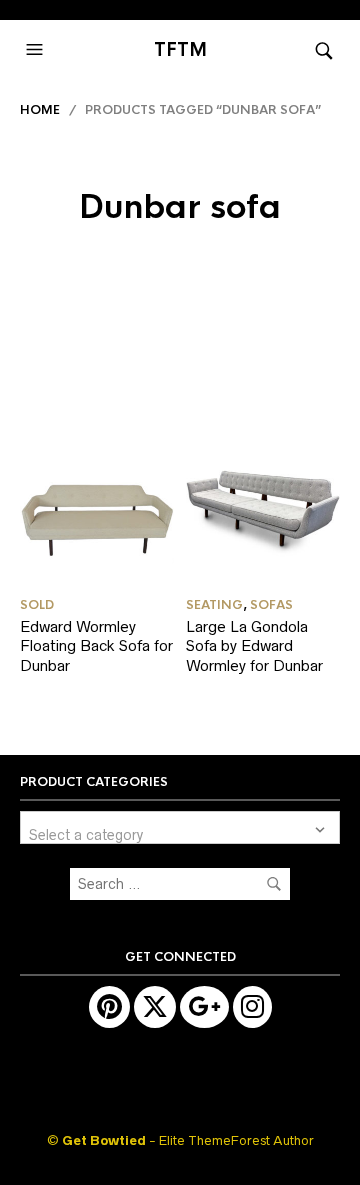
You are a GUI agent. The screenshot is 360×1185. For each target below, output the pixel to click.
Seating (214, 605)
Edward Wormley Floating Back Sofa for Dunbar (96, 646)
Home (40, 110)
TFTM (180, 50)
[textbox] (180, 827)
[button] (37, 50)
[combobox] (180, 827)
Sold (37, 605)
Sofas (271, 605)
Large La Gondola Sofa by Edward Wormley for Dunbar (254, 646)
